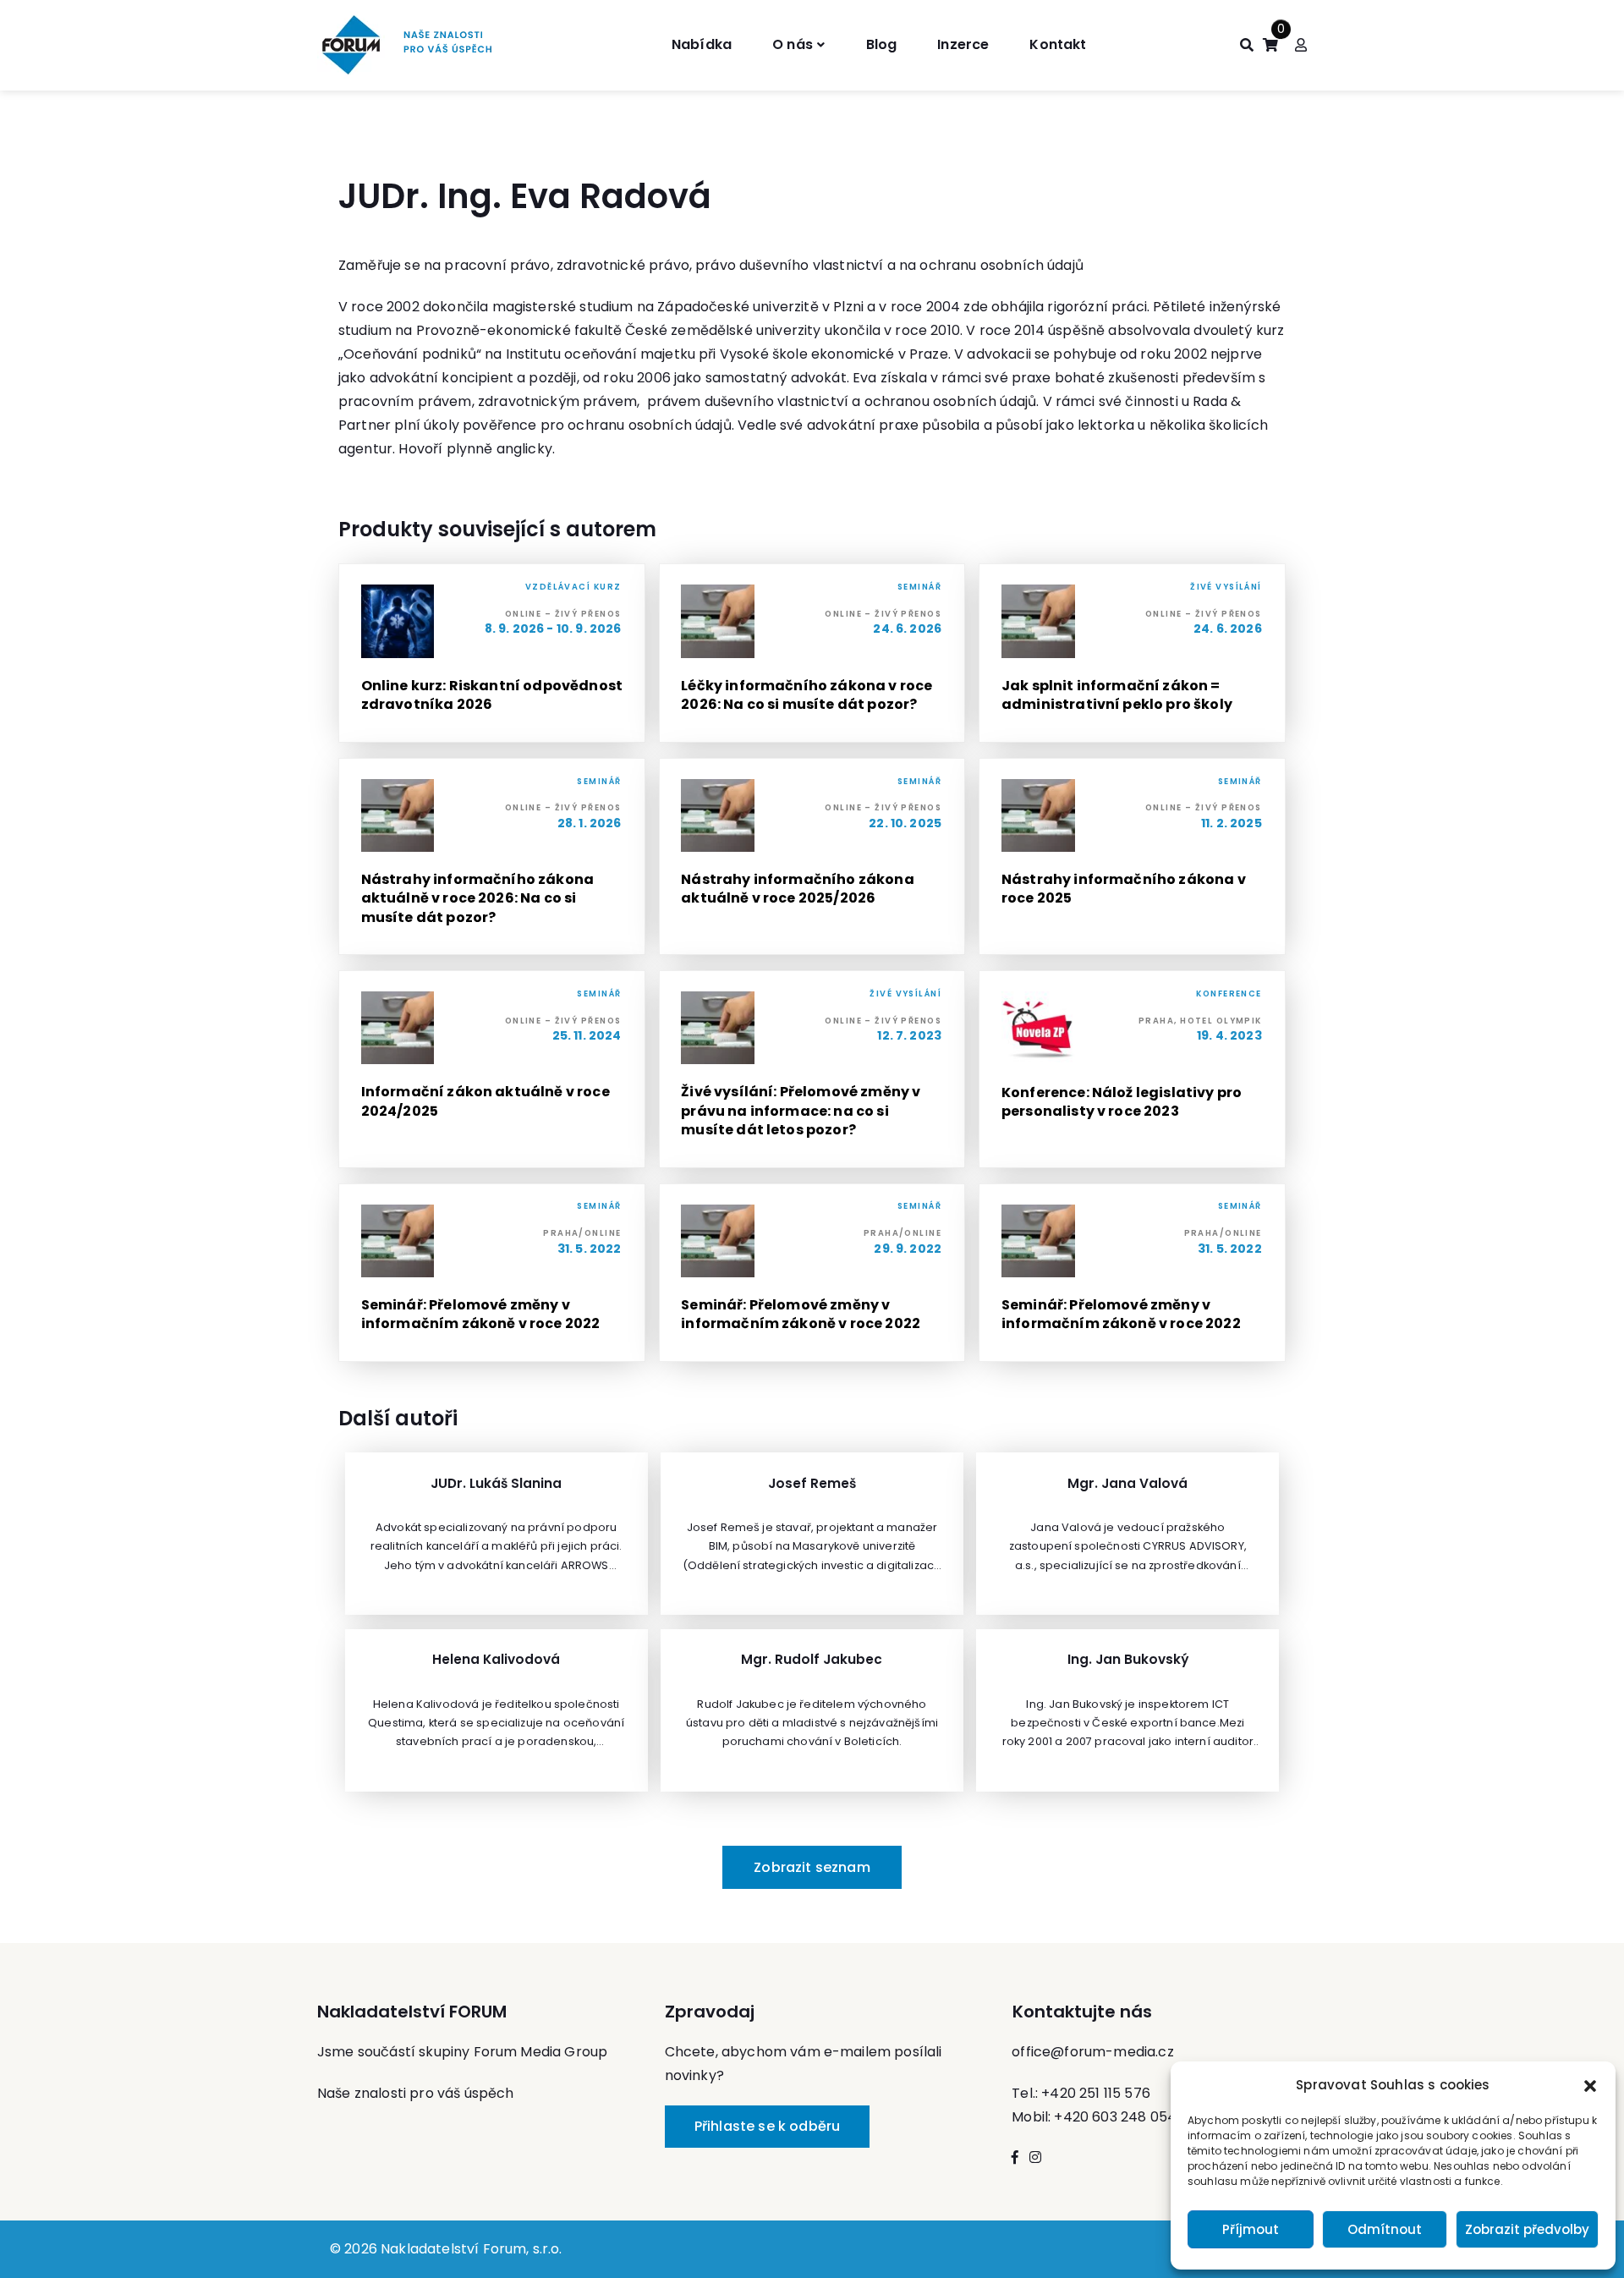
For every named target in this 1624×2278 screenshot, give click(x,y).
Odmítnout (1385, 2229)
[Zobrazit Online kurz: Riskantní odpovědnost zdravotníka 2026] (492, 653)
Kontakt (1058, 44)
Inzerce (963, 44)
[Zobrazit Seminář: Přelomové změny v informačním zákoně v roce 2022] (492, 1273)
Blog (882, 44)
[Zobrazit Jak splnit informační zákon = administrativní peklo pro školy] (1132, 653)
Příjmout (1251, 2229)
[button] (1590, 2085)
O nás (793, 44)
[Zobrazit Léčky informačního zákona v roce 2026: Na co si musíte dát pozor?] (812, 653)
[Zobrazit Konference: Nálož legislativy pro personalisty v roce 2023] (1132, 1069)
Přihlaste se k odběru (767, 2126)
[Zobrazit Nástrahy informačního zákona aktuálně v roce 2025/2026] (812, 856)
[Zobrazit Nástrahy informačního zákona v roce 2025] (1132, 856)
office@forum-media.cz (1092, 2052)
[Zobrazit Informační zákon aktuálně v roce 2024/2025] (492, 1069)
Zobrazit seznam (812, 1867)
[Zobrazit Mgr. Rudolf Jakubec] (812, 1710)
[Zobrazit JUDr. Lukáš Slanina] (497, 1534)
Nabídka (702, 44)
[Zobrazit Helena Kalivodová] (497, 1710)
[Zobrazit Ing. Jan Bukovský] (1127, 1710)
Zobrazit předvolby (1527, 2229)
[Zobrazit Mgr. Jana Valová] (1127, 1534)
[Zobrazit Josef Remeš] (812, 1534)
